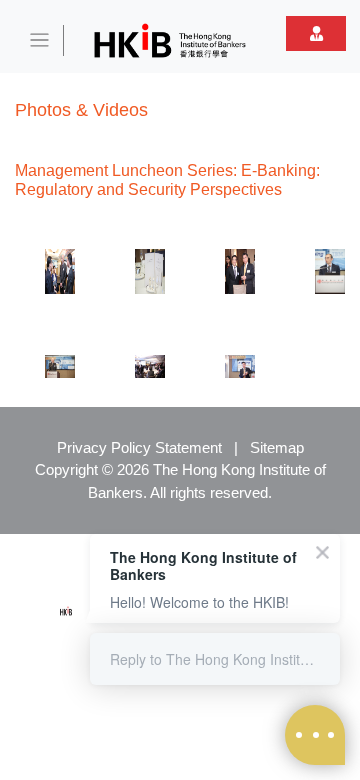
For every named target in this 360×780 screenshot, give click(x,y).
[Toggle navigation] (40, 40)
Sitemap (277, 447)
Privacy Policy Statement (139, 447)
